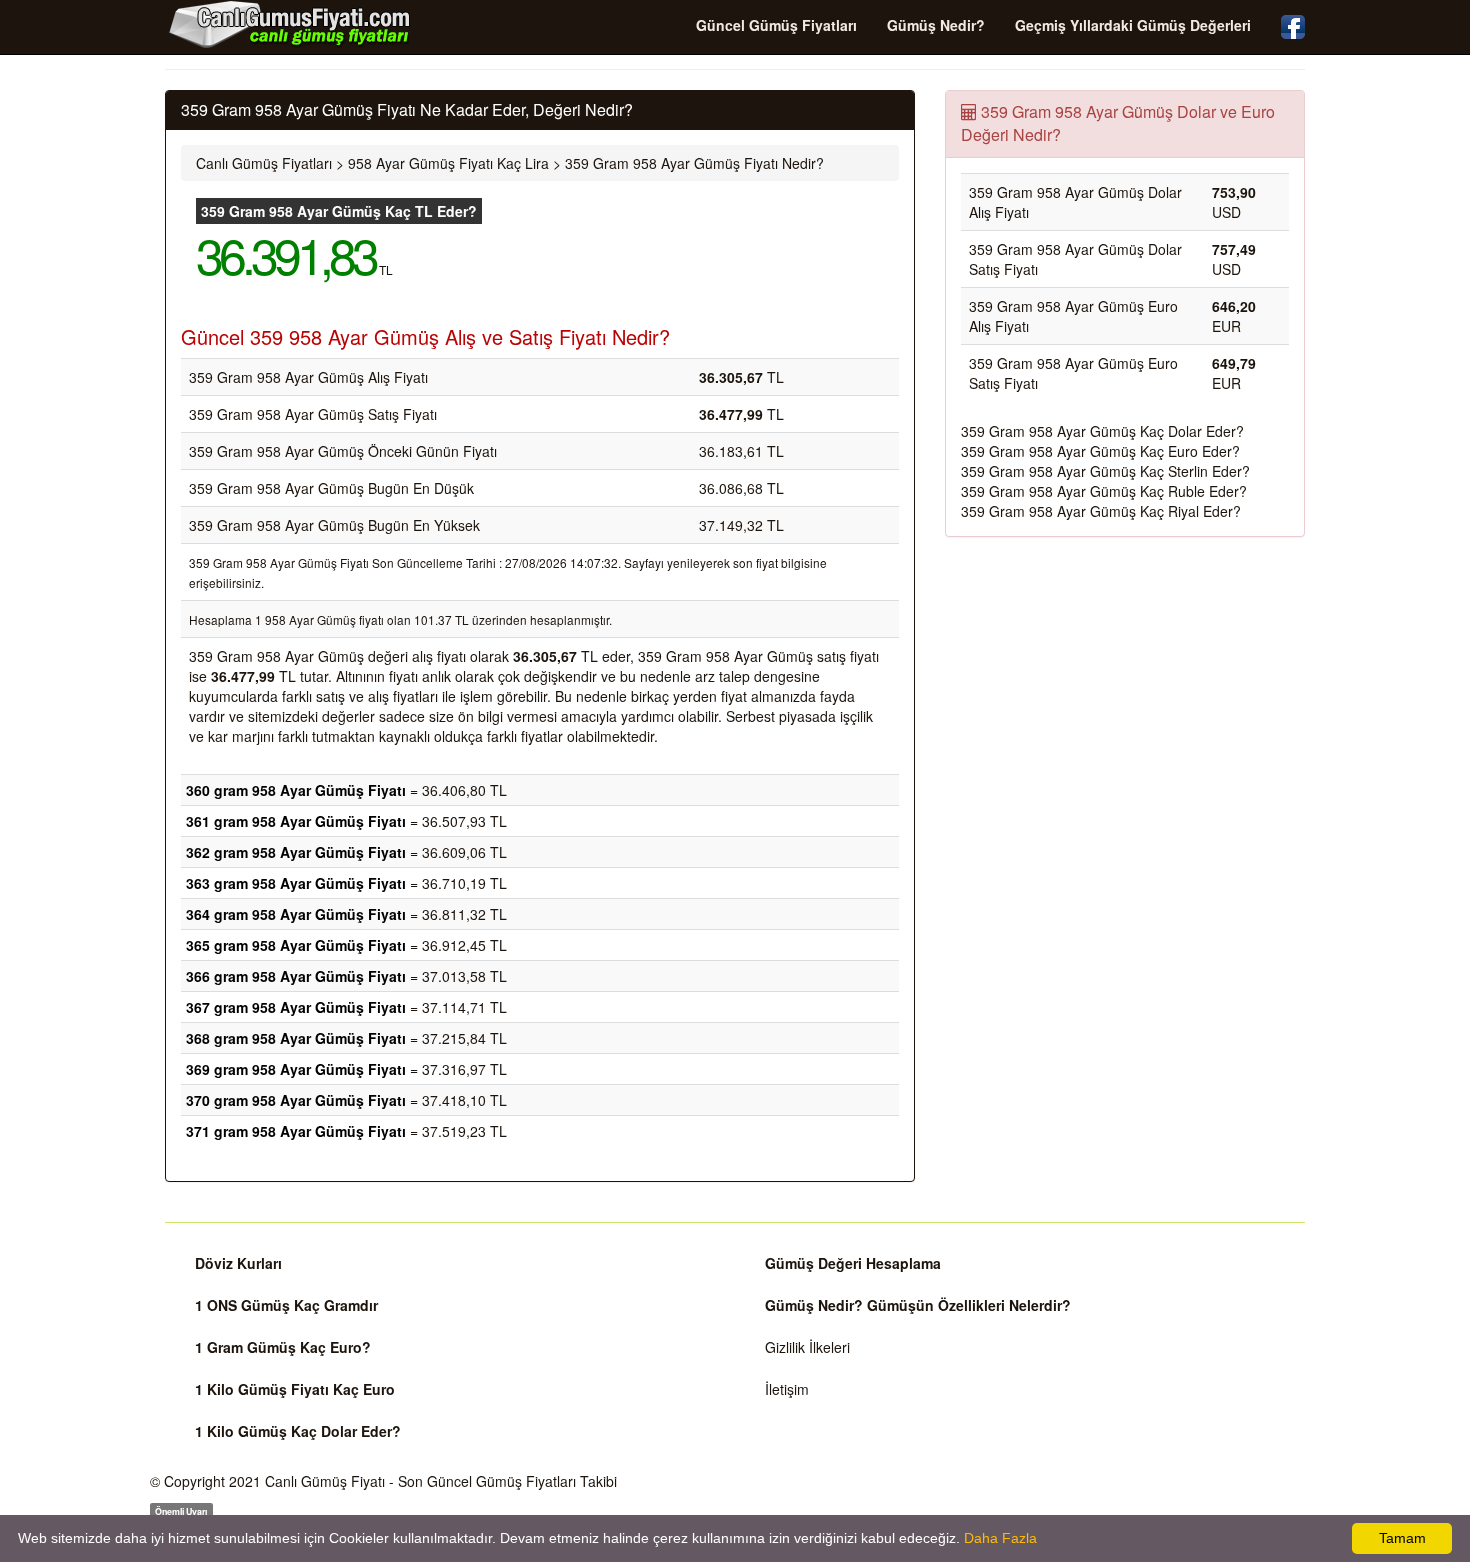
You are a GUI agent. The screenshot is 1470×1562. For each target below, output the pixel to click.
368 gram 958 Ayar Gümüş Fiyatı (296, 1038)
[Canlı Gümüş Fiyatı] (290, 24)
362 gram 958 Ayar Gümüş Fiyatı (296, 852)
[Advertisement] (1125, 697)
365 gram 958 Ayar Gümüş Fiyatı (296, 945)
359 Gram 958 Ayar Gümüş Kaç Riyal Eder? (1101, 511)
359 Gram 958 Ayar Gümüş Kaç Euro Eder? (1100, 451)
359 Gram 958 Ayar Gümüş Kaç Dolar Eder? (1102, 431)
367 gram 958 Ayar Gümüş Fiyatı (296, 1007)
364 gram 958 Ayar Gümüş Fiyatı (296, 914)
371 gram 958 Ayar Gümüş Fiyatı (296, 1131)
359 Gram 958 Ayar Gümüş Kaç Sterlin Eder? (1105, 471)
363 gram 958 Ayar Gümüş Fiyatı (296, 883)
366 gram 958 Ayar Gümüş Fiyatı (296, 976)
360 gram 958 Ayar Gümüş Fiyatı (296, 790)
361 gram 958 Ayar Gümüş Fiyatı (296, 821)
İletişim (787, 1389)
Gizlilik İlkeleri (807, 1347)
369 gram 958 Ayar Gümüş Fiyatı (296, 1069)
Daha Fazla (1000, 1538)
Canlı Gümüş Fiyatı (325, 1481)
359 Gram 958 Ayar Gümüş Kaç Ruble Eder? (1104, 491)
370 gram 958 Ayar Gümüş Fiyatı (296, 1100)
